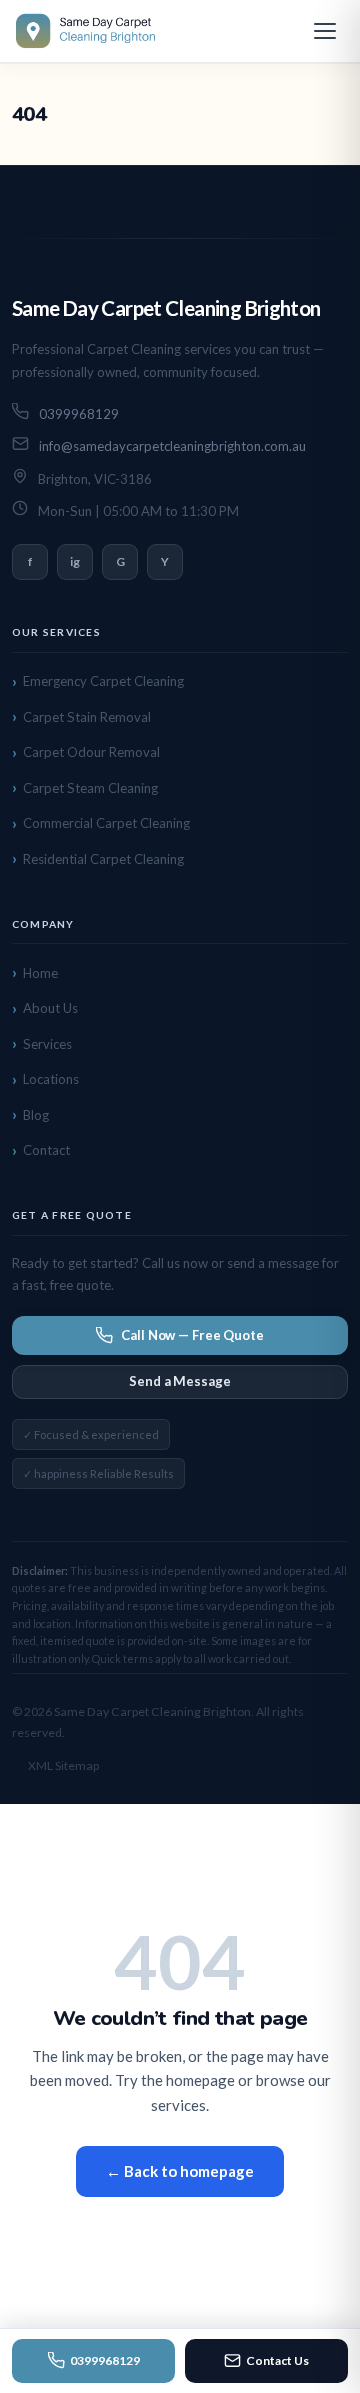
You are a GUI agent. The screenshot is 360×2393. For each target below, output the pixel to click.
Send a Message (179, 1381)
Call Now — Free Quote (192, 1335)
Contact (46, 1150)
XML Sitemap (63, 1765)
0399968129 (105, 2360)
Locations (51, 1079)
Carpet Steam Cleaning (90, 788)
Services (47, 1044)
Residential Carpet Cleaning (103, 859)
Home (40, 973)
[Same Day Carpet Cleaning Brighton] (88, 31)
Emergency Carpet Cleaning (103, 681)
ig (75, 561)
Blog (36, 1115)
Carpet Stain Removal (87, 717)
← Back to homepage (180, 2171)
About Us (50, 1008)
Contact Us (277, 2360)
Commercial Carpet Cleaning (106, 823)
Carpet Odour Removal (91, 752)
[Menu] (325, 31)
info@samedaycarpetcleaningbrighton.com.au (172, 446)
